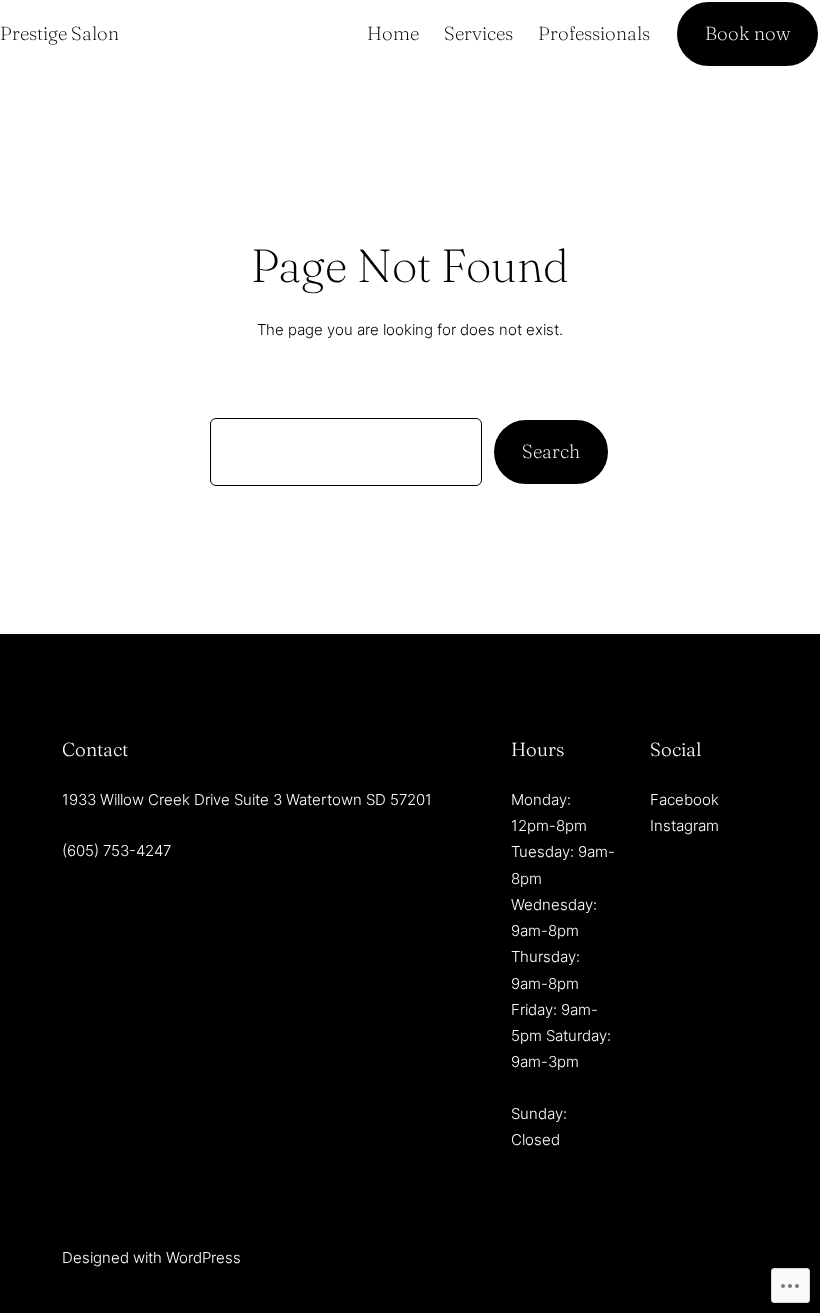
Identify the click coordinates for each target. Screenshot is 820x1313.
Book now (747, 33)
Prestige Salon (59, 33)
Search (551, 451)
